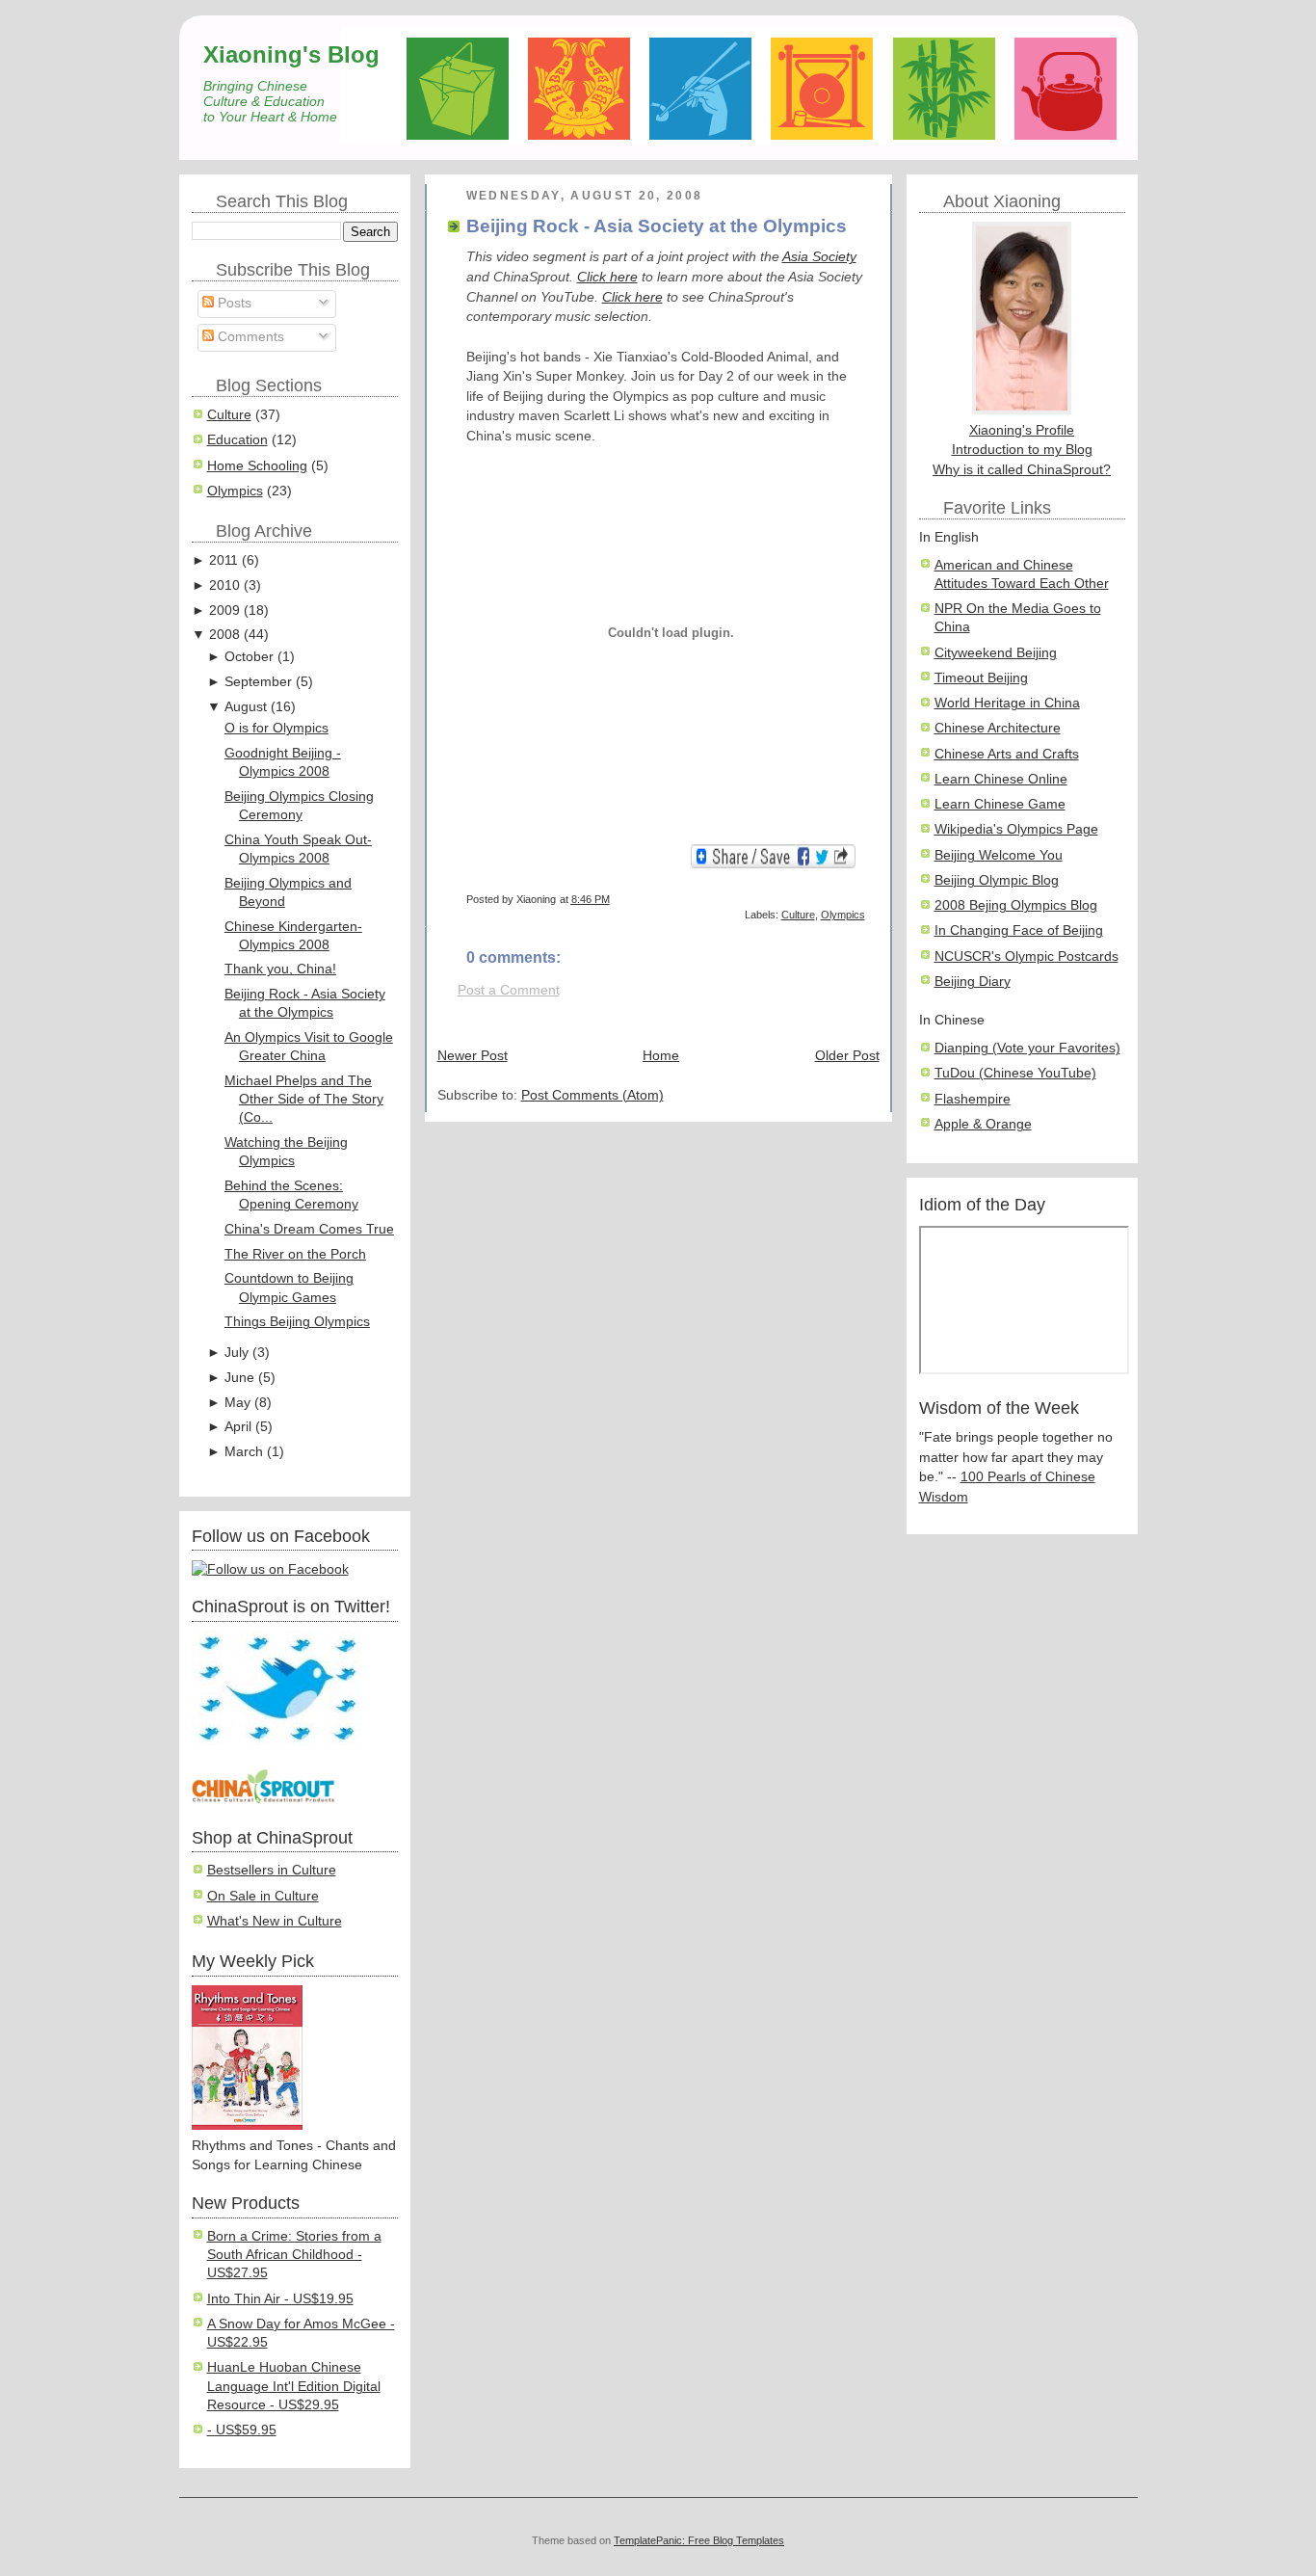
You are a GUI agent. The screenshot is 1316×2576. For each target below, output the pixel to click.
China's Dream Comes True (309, 1229)
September (258, 682)
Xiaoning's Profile (1022, 430)
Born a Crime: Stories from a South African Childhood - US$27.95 (294, 2255)
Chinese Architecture (998, 728)
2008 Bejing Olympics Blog (1016, 905)
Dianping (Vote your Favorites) (1027, 1048)
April (238, 1427)
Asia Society (819, 257)
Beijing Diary (973, 982)
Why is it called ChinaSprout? (1022, 470)
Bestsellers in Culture (272, 1870)
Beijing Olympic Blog (997, 880)
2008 (224, 635)
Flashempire (973, 1099)
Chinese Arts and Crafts (1007, 754)
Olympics (235, 491)
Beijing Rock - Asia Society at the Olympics (657, 226)
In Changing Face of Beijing (1019, 930)
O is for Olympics (276, 728)
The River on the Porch (295, 1254)
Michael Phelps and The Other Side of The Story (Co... (304, 1100)
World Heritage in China (1007, 703)
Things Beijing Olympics (297, 1322)
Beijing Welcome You (999, 855)
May (237, 1403)
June (239, 1378)
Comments (249, 337)
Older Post (847, 1056)
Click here (607, 277)
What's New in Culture (275, 1921)
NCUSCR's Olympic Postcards (1026, 956)
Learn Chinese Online (1001, 779)
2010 (224, 585)
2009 (224, 611)
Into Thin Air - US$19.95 (280, 2299)
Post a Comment (509, 990)
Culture (229, 415)
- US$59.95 (242, 2430)
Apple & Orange (983, 1124)
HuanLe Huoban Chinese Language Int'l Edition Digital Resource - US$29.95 (294, 2386)
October (249, 657)
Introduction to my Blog (1022, 450)
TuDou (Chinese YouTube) (1015, 1073)
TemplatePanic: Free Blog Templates (699, 2540)
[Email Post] (864, 899)
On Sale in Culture (263, 1896)
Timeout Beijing (981, 678)
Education (237, 440)
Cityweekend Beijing (996, 653)
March (244, 1452)
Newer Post (473, 1056)
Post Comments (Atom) (592, 1095)
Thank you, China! (280, 969)
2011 (224, 560)
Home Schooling (257, 466)
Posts (233, 303)
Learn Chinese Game (1000, 804)
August (246, 707)
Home (661, 1056)
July (237, 1353)
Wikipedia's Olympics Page (1016, 829)
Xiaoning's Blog (291, 54)
